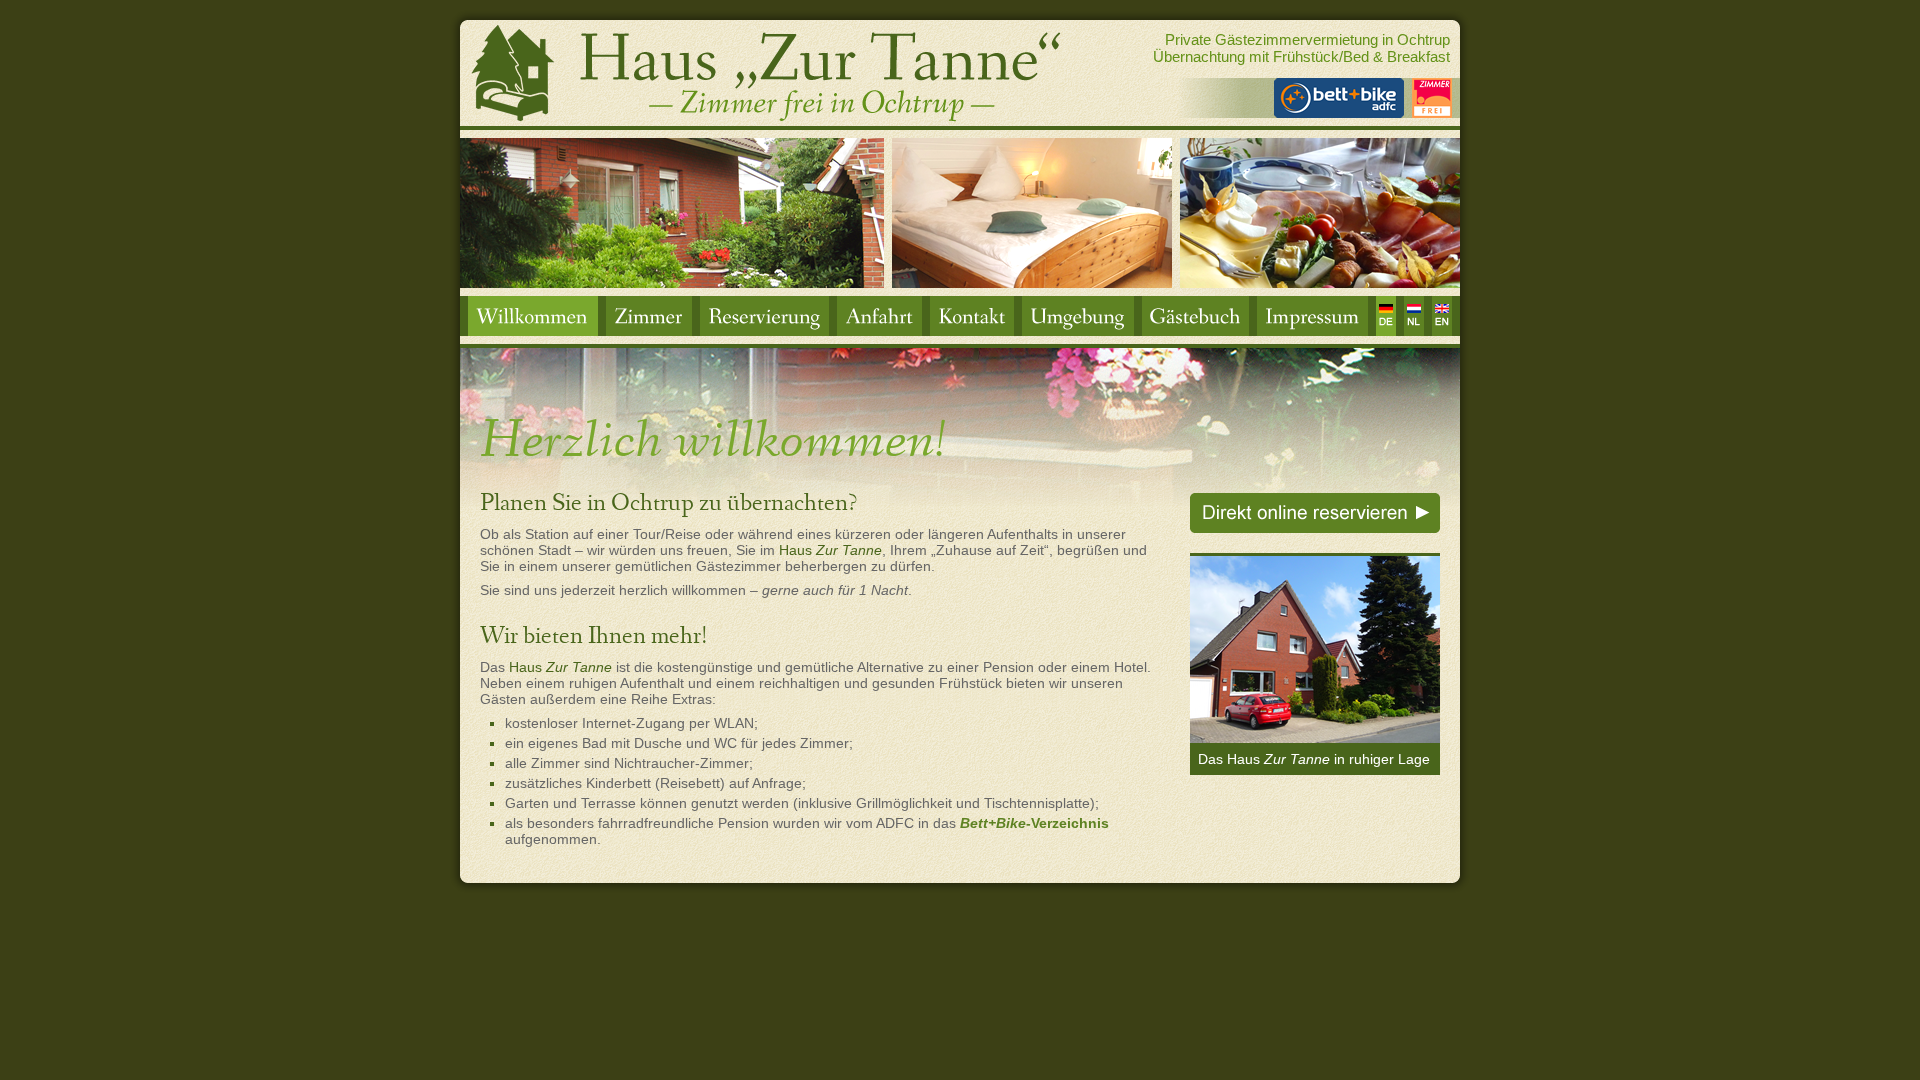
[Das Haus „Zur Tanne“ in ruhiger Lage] (1315, 738)
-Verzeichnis (1034, 823)
